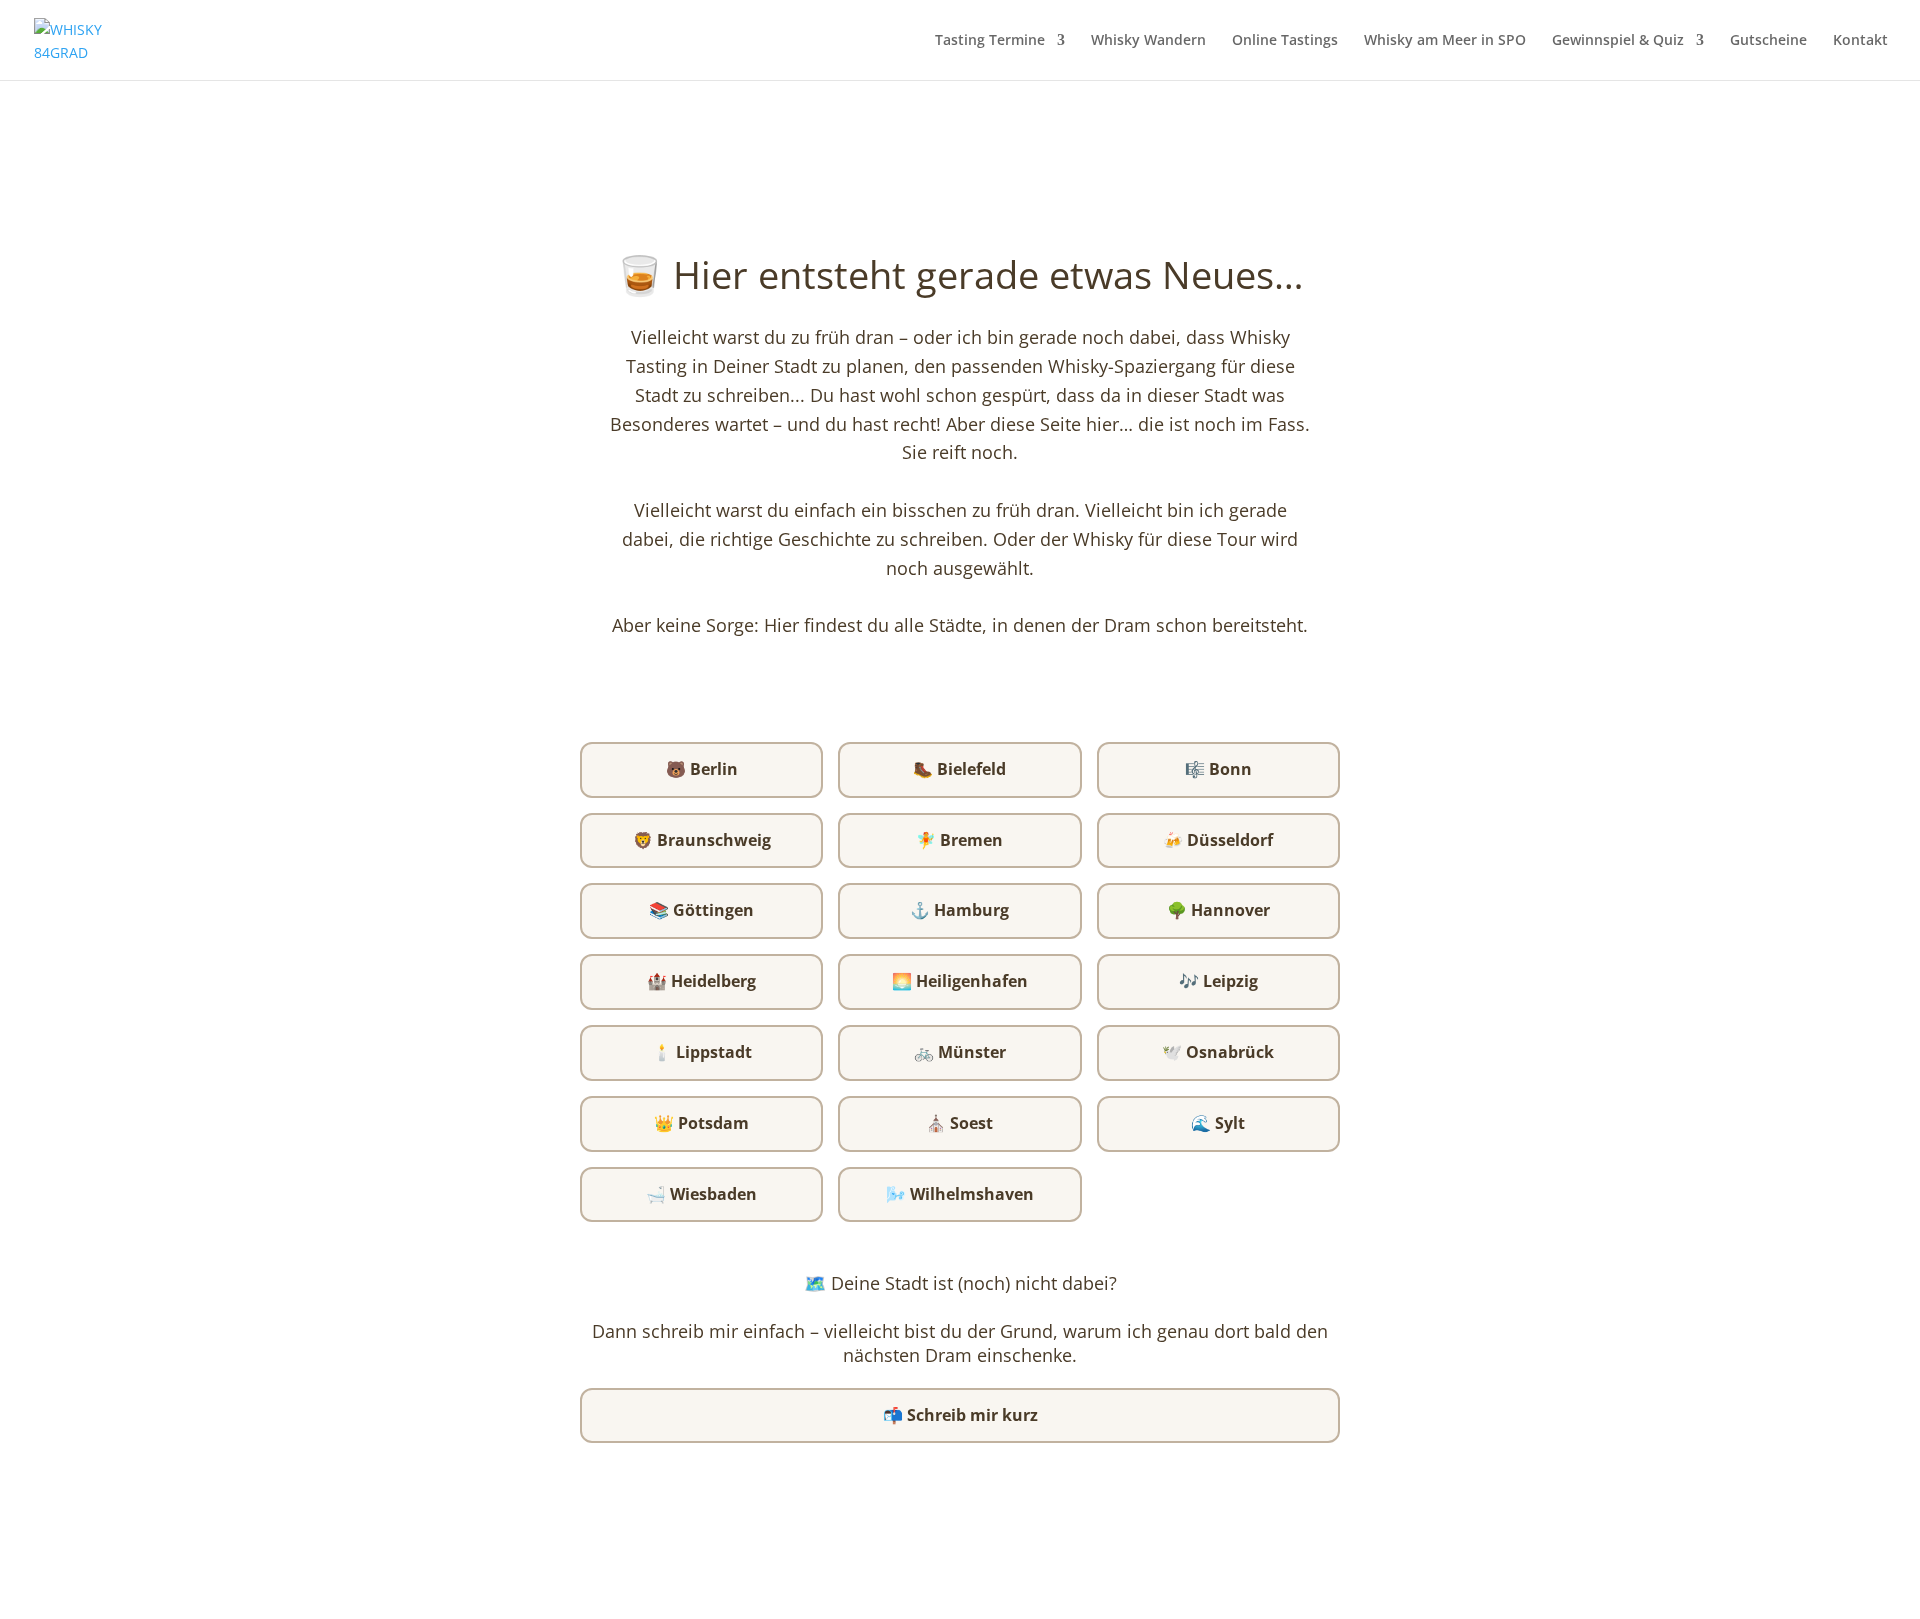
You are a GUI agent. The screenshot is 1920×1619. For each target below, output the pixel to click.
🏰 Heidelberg (701, 981)
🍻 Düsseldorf (1218, 840)
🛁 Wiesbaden (701, 1194)
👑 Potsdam (701, 1123)
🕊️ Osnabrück (1218, 1052)
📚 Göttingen (701, 910)
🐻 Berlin (702, 769)
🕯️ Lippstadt (702, 1052)
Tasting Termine (990, 41)
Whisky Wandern (1148, 41)
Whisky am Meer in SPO (1445, 41)
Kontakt (1860, 41)
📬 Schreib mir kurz (960, 1415)
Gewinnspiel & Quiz (1618, 41)
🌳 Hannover (1218, 910)
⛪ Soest (959, 1123)
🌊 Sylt (1218, 1123)
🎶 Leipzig (1218, 981)
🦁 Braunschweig (702, 840)
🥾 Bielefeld (959, 769)
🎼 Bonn (1218, 769)
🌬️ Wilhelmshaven (960, 1194)
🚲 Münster (960, 1052)
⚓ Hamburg (959, 910)
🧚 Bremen (959, 840)
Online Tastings (1285, 41)
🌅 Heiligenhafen (960, 981)
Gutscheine (1768, 41)
